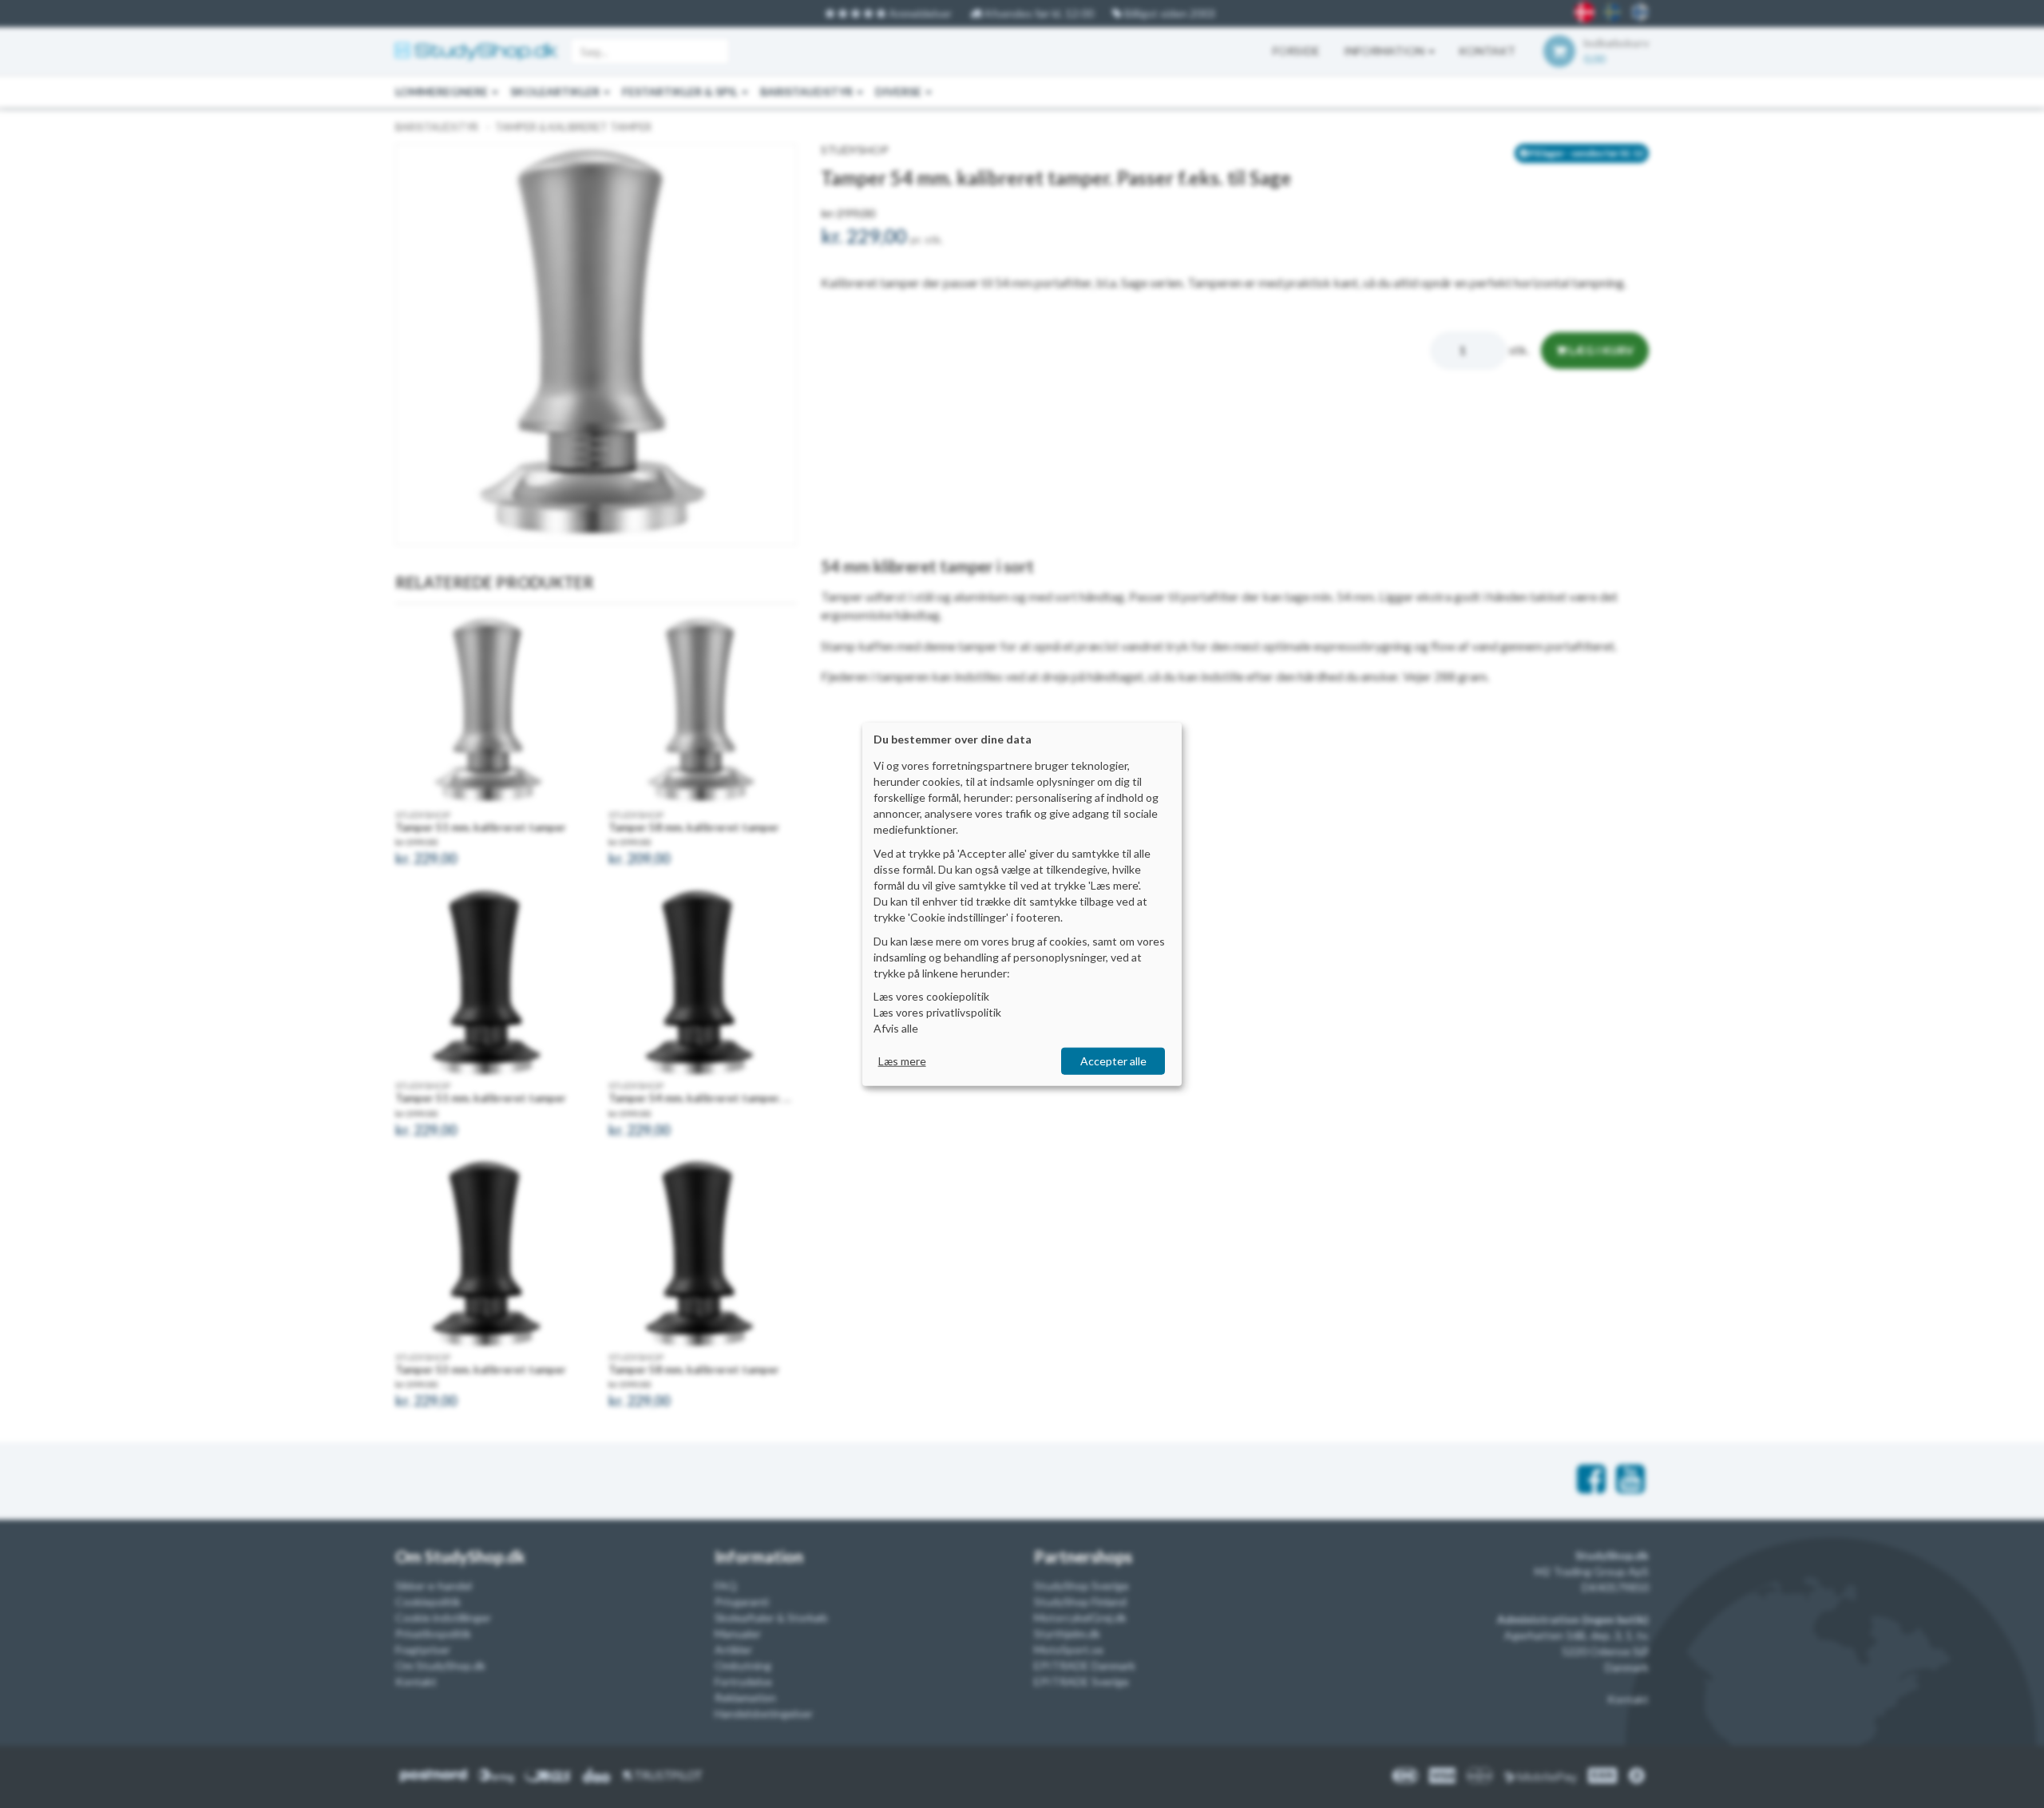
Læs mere (902, 1061)
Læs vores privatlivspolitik (937, 1012)
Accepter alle (1113, 1061)
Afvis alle (896, 1028)
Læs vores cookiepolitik (931, 996)
